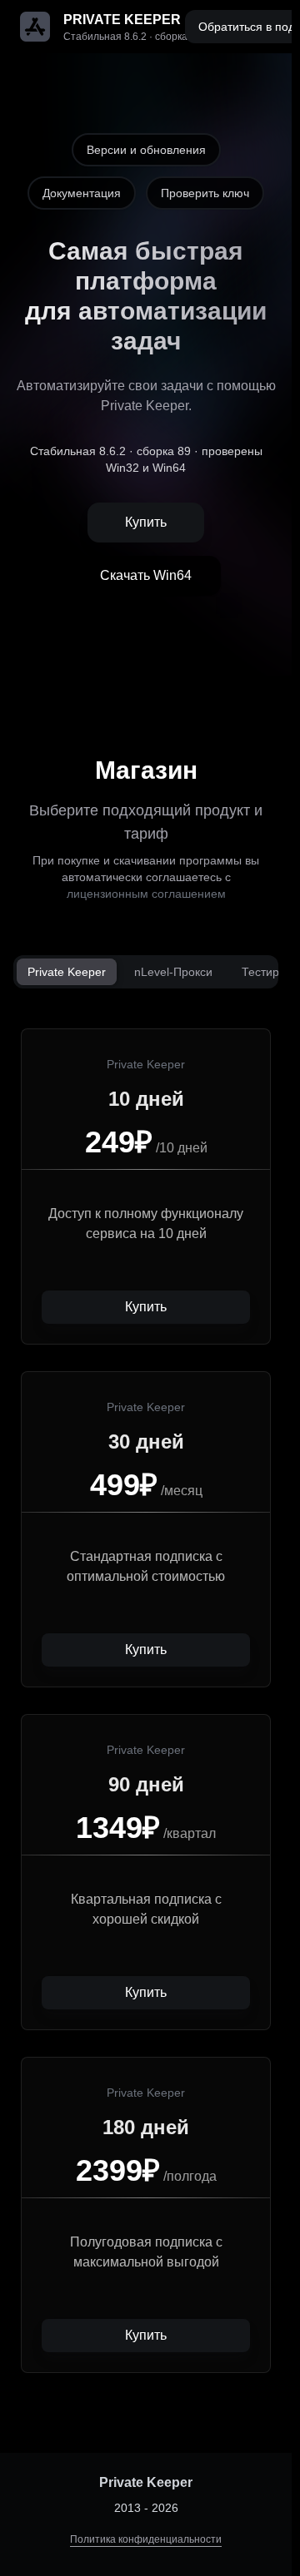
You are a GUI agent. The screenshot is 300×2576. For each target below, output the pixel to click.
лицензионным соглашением (146, 894)
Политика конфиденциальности (146, 2539)
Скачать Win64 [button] (146, 575)
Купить (146, 522)
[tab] (67, 972)
